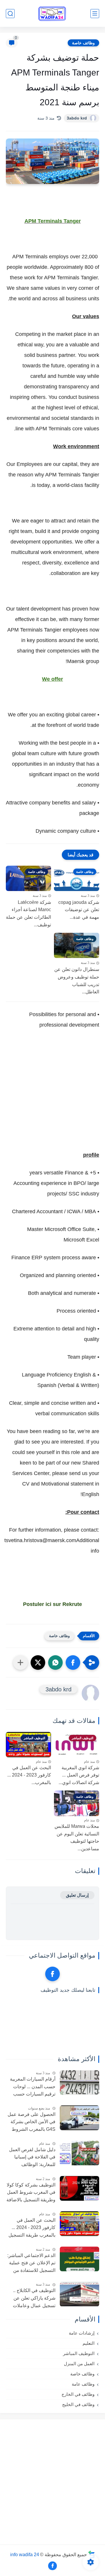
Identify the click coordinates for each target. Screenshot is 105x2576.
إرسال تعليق (77, 1895)
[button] (73, 1663)
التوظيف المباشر (79, 2353)
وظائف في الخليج (78, 2404)
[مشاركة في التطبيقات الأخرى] (20, 1663)
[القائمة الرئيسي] (95, 14)
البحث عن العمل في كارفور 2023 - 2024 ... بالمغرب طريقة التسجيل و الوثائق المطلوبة (32, 2228)
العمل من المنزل (79, 2364)
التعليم (89, 2343)
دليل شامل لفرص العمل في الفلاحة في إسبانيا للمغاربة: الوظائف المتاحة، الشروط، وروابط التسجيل (31, 2158)
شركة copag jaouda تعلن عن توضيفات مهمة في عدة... (79, 910)
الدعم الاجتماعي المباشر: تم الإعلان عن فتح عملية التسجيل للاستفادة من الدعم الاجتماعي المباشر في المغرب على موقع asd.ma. (31, 2264)
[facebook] (52, 1974)
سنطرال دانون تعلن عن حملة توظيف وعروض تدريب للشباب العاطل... (77, 981)
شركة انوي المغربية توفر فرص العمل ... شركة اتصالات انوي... (79, 1775)
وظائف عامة (83, 2384)
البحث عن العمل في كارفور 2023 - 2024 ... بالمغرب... (29, 1775)
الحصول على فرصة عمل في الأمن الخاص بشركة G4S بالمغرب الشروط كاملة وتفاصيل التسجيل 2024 (32, 2123)
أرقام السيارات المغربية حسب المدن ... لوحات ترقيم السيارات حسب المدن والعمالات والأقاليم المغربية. (32, 2087)
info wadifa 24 (25, 2554)
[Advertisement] (52, 1096)
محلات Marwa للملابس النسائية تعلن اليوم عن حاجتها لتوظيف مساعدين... (77, 1837)
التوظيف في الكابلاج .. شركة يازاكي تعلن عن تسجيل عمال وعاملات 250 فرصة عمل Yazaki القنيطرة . (32, 2299)
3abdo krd (77, 118)
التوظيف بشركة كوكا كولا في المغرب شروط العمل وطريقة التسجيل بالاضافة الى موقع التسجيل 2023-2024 (31, 2193)
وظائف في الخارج (78, 2394)
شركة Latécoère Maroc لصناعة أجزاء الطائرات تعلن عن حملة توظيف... (28, 913)
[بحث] (10, 14)
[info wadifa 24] (52, 14)
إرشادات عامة (82, 2333)
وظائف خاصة (83, 43)
